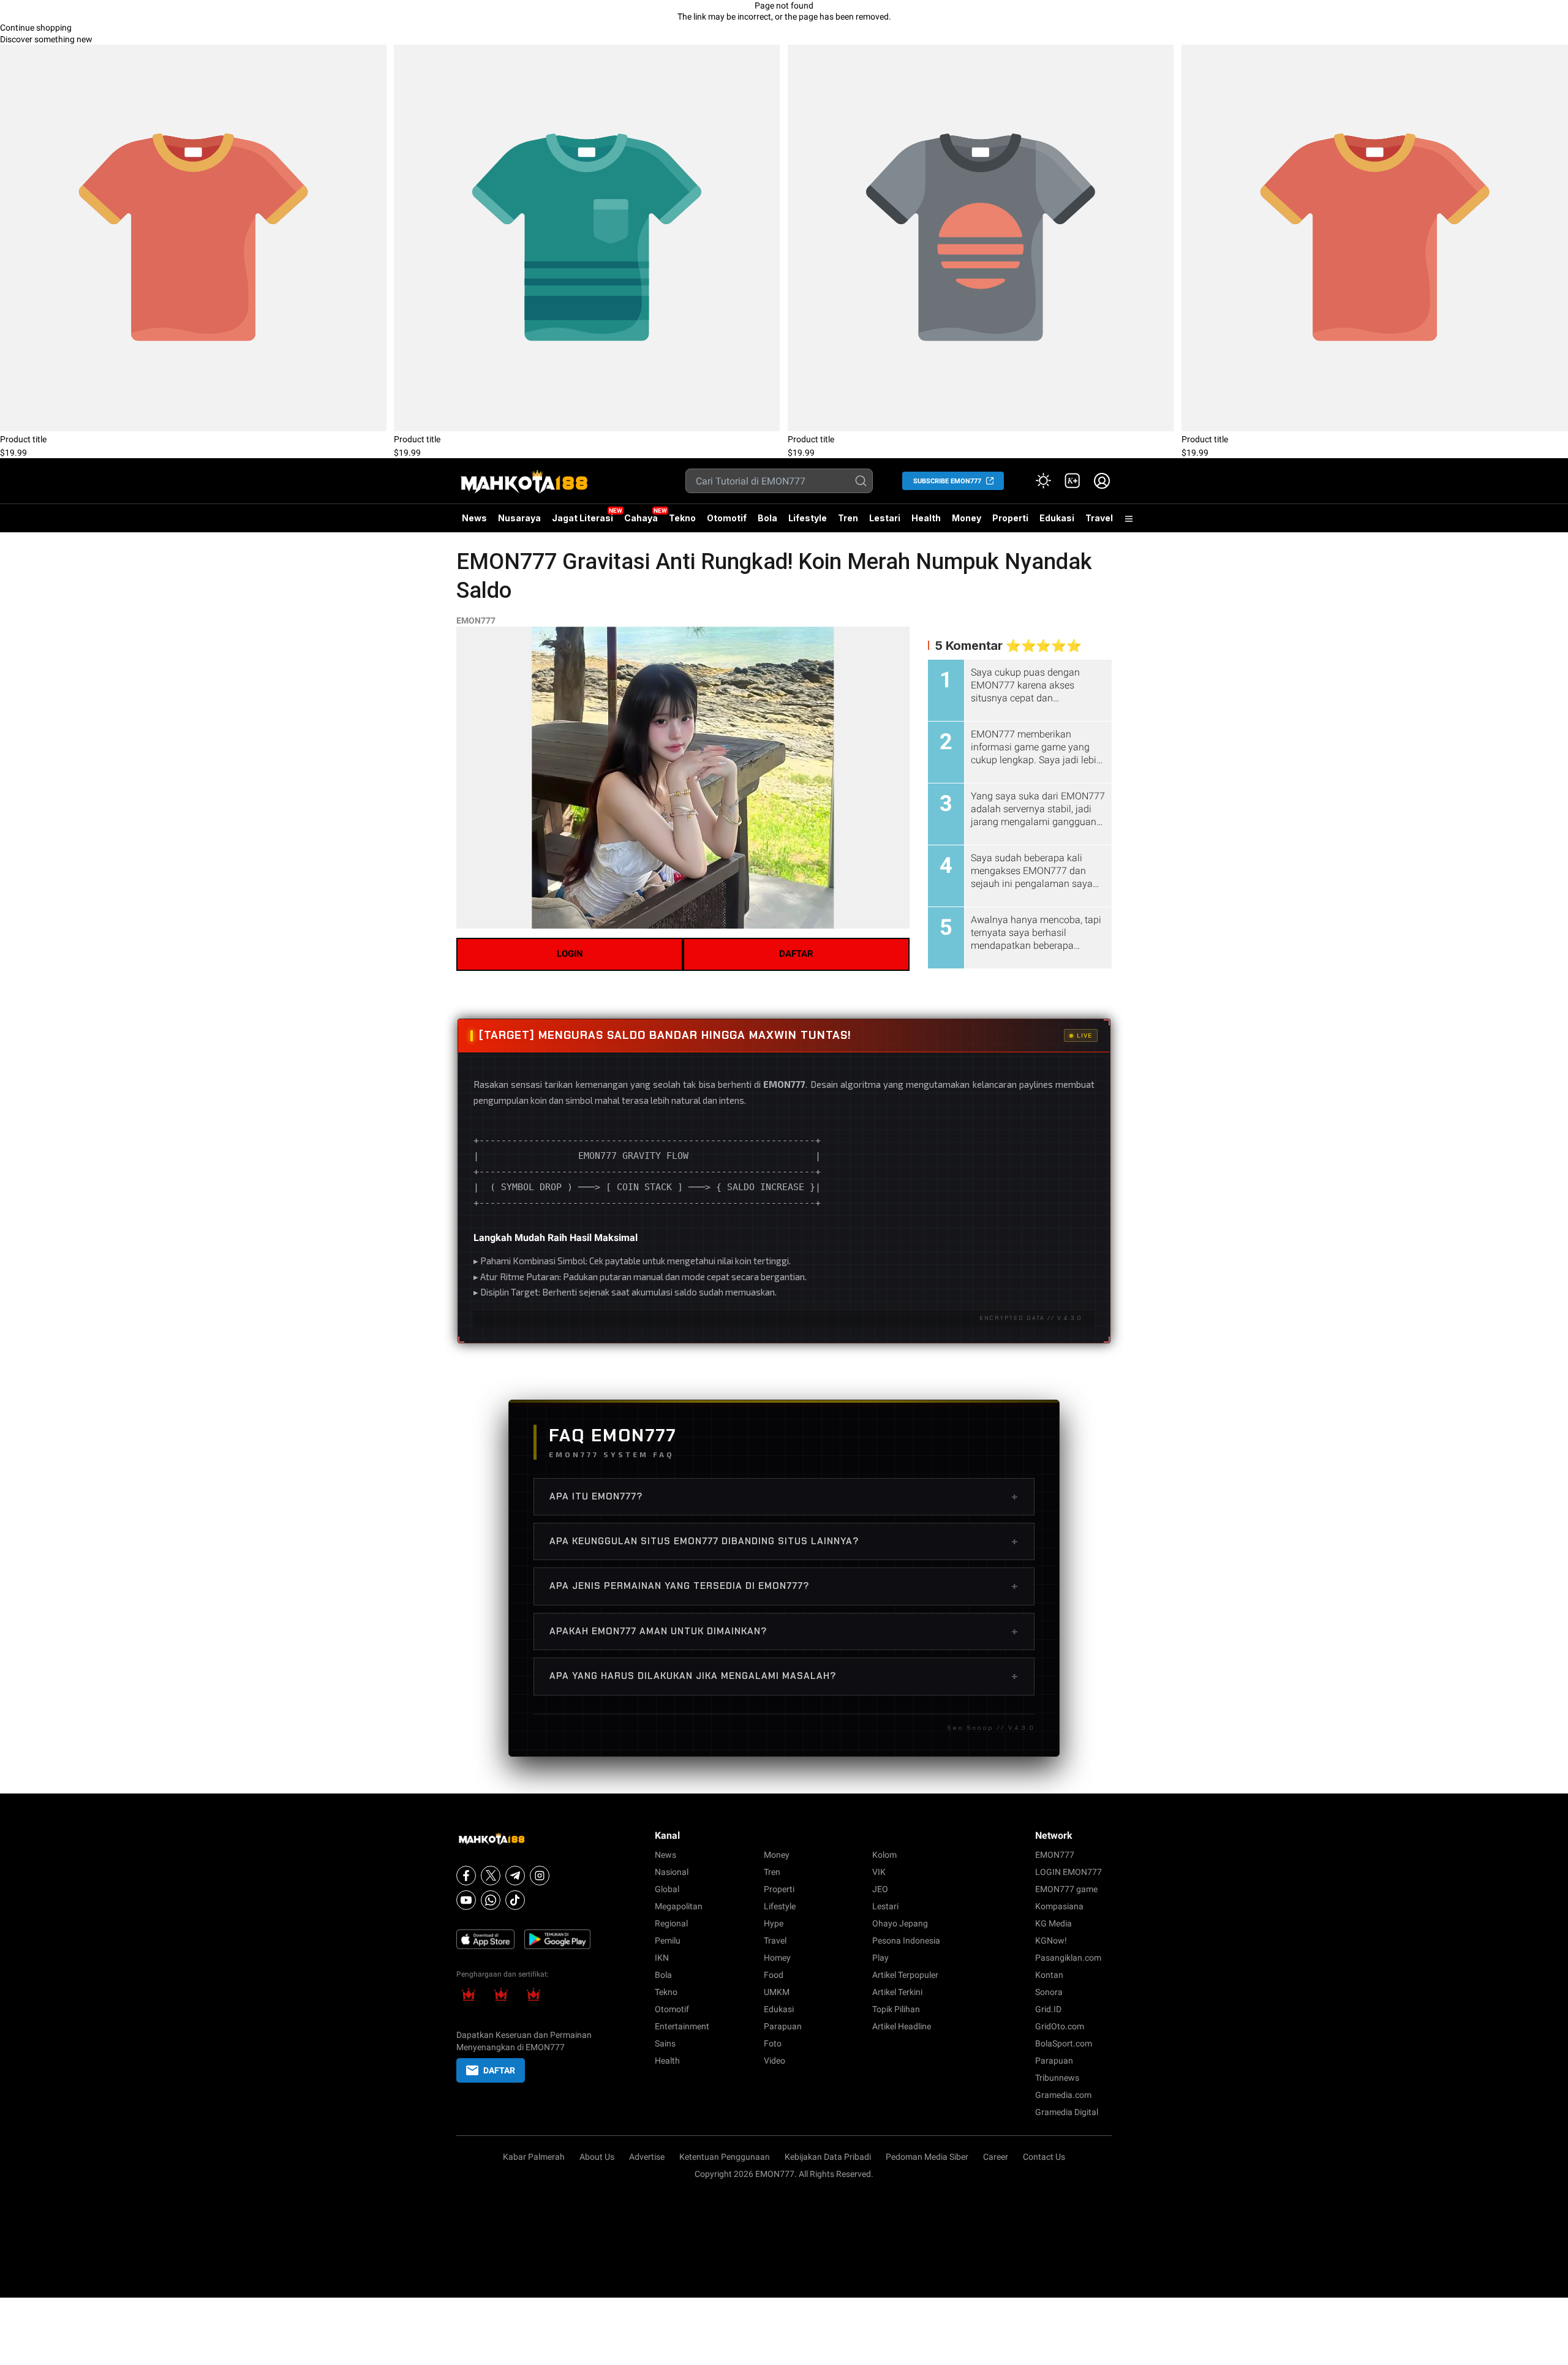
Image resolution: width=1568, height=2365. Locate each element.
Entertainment (682, 2026)
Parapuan (783, 2026)
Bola (767, 518)
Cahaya (641, 518)
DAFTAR (796, 954)
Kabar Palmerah (534, 2157)
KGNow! (1051, 1941)
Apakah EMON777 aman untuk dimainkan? (784, 1631)
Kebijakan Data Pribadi (828, 2157)
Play (880, 1958)
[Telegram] (515, 1876)
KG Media (1053, 1923)
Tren (848, 518)
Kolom (884, 1855)
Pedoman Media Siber (927, 2157)
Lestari (885, 522)
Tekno (682, 518)
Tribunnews (1057, 2078)
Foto (773, 2043)
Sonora (1049, 1992)
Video (775, 2061)
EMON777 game (1066, 1889)
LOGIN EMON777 (1069, 1872)
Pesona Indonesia (906, 1941)
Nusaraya (519, 518)
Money (967, 518)
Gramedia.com (1063, 2095)
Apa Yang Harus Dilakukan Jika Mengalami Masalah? (784, 1676)
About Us (597, 2157)
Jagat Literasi (582, 518)
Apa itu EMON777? (784, 1496)
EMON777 (476, 620)
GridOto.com (1060, 2026)
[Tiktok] (515, 1900)
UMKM (777, 1992)
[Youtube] (466, 1900)
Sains (665, 2043)
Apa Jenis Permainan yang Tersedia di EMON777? (784, 1586)
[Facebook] (466, 1876)
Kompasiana (1059, 1906)
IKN (662, 1958)
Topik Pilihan (896, 2009)
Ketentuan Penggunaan (725, 2157)
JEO (880, 1889)
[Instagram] (540, 1876)
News (474, 518)
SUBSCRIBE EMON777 (947, 481)
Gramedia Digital (1067, 2112)
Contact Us (1044, 2157)
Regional (671, 1923)
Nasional (672, 1872)
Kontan (1049, 1975)
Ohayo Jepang (900, 1923)
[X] (491, 1876)
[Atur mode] (1043, 481)
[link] (1072, 481)
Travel (1099, 518)
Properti (1010, 518)
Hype (774, 1923)
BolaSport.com (1064, 2043)
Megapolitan (679, 1906)
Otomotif (727, 518)
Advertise (647, 2157)
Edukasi (1057, 518)
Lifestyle (808, 518)
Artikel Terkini (897, 1992)
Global (667, 1889)
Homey (777, 1958)
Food (774, 1975)
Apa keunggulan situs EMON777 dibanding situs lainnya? (784, 1541)
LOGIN (570, 954)
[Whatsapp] (491, 1900)
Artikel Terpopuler (905, 1975)
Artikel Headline (902, 2026)
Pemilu (668, 1941)
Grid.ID (1048, 2009)
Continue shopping (36, 28)
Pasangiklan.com (1068, 1958)
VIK (879, 1872)
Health (926, 518)
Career (996, 2157)
